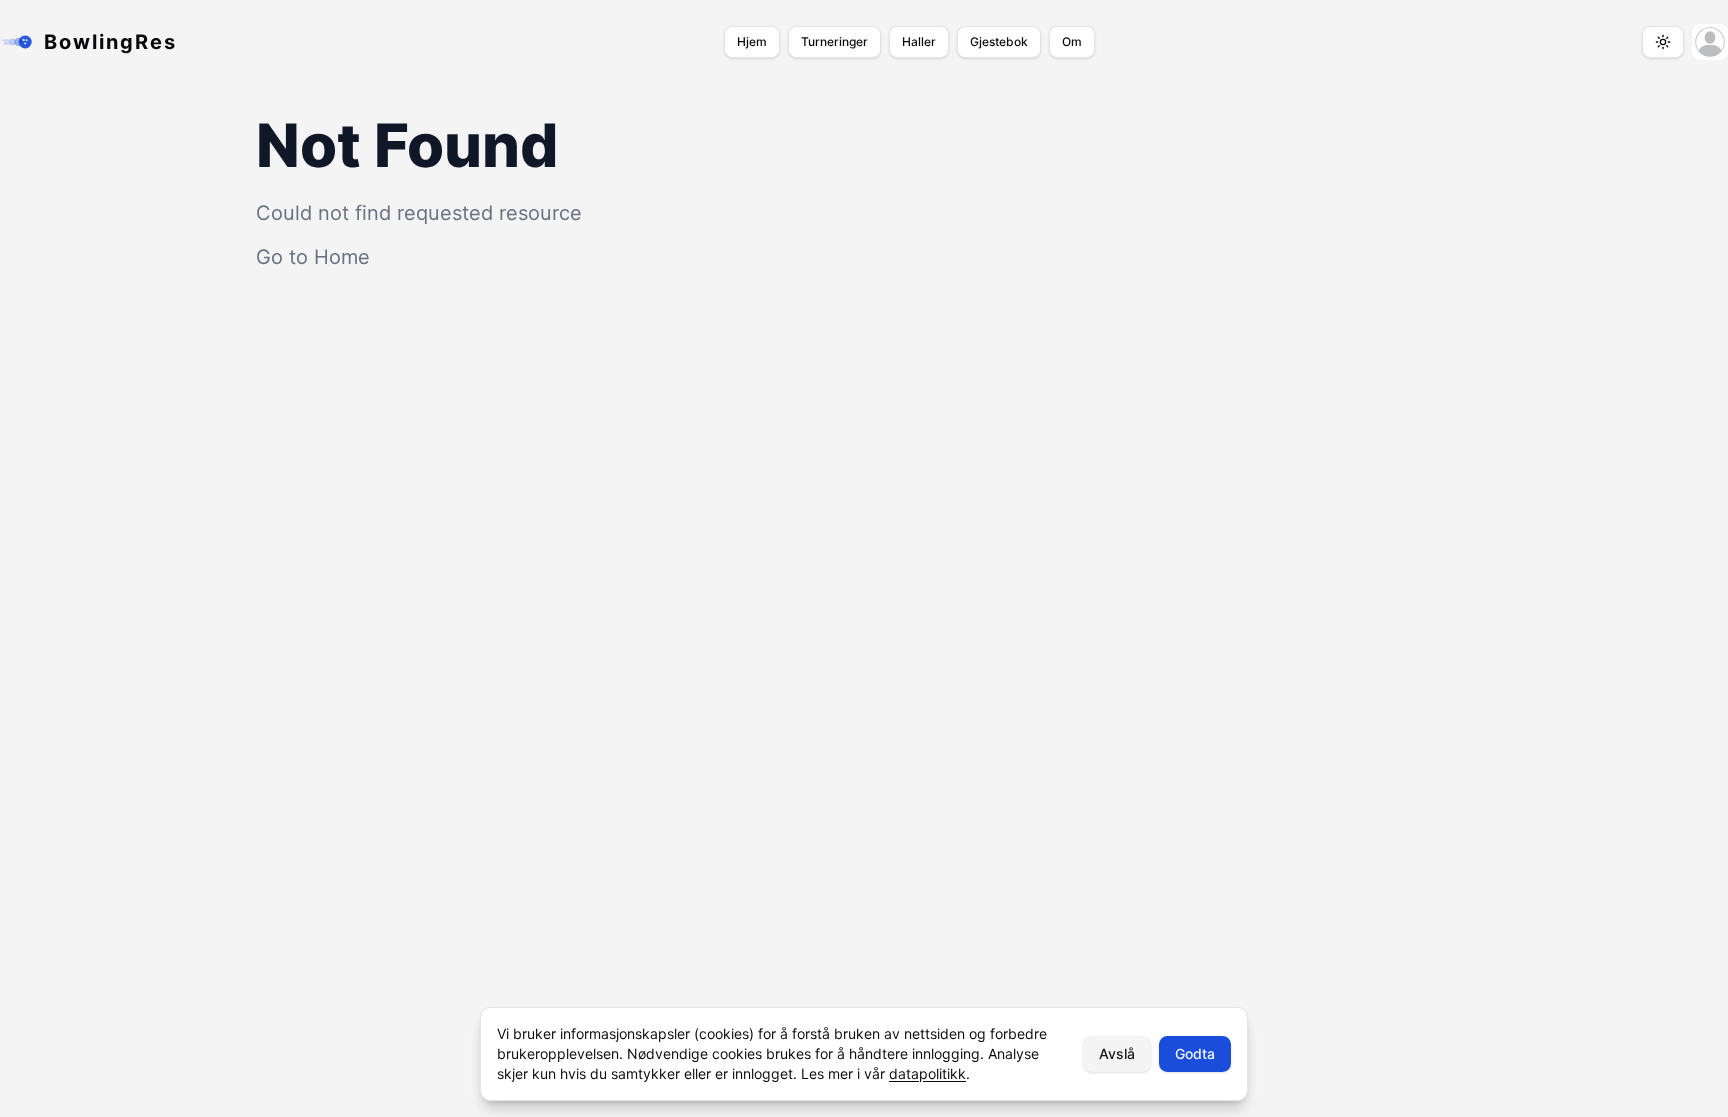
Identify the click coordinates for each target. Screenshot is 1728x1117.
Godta (1195, 1053)
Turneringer (834, 41)
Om (1072, 41)
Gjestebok (999, 41)
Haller (919, 41)
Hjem (752, 41)
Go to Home (313, 257)
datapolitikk (927, 1073)
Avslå (1117, 1053)
